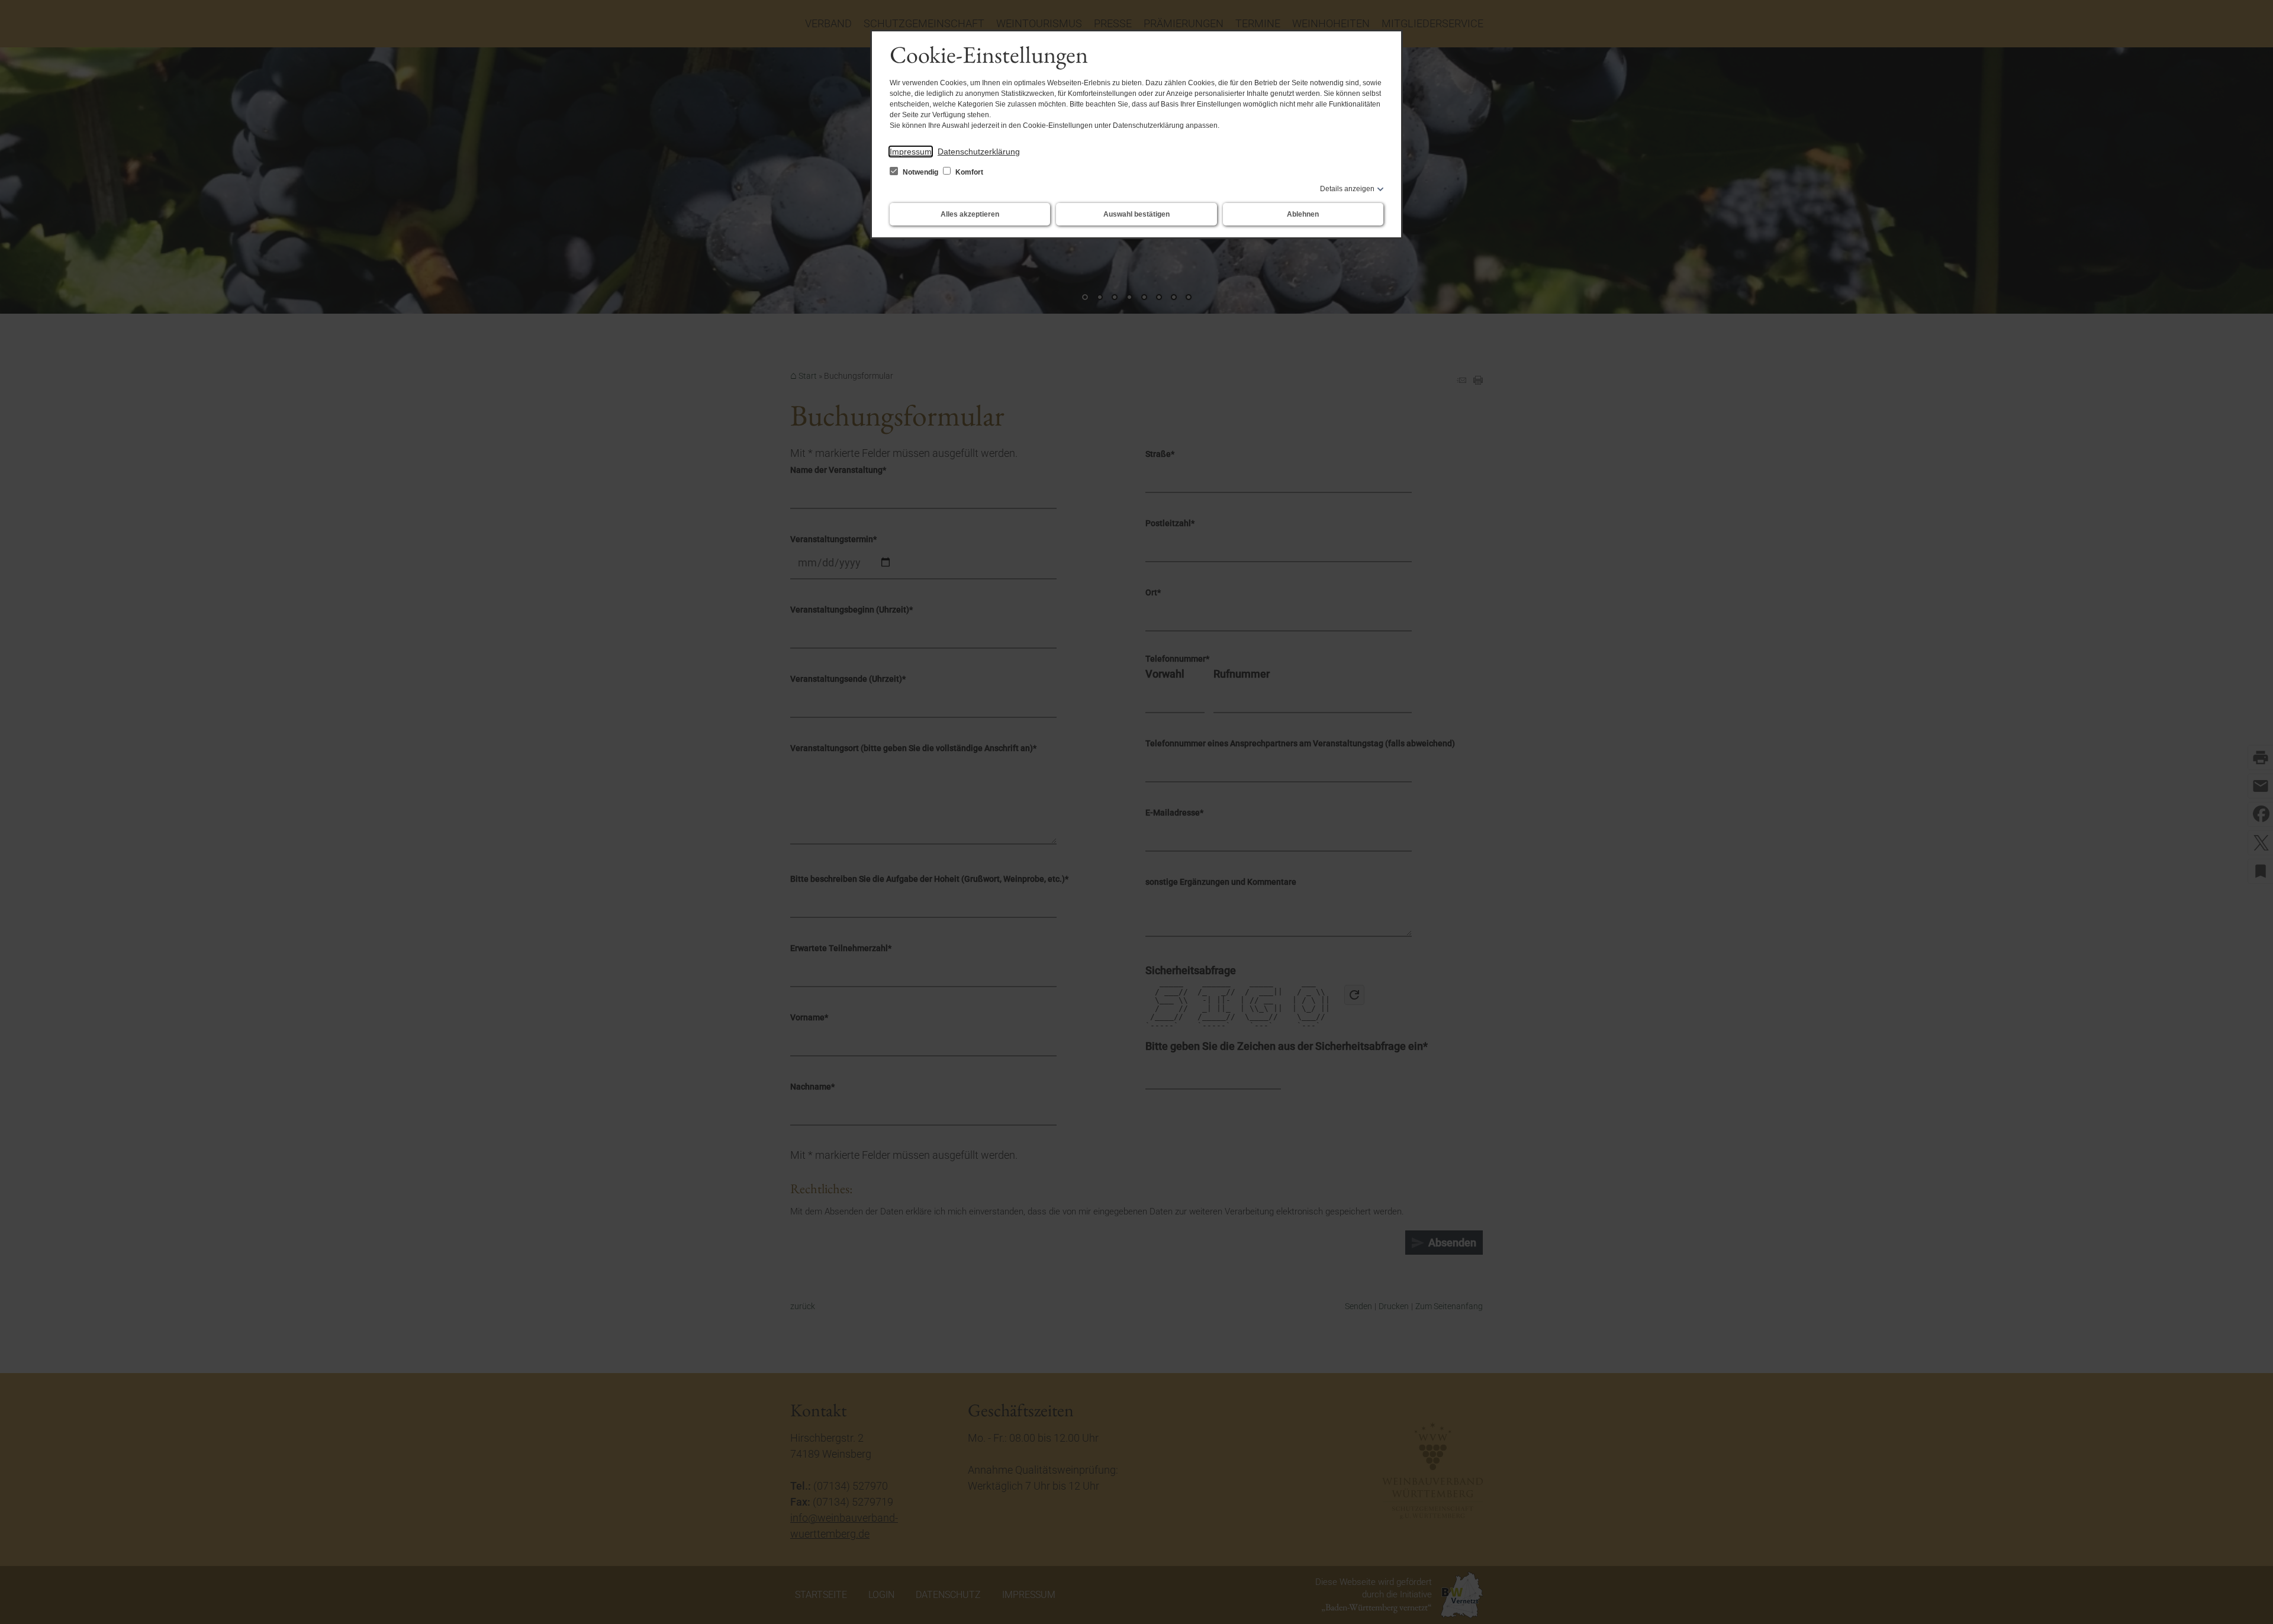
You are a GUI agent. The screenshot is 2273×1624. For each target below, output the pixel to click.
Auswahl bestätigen (1136, 214)
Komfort (968, 172)
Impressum (911, 152)
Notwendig (920, 172)
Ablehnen (1303, 214)
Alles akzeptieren (970, 214)
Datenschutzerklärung (979, 152)
